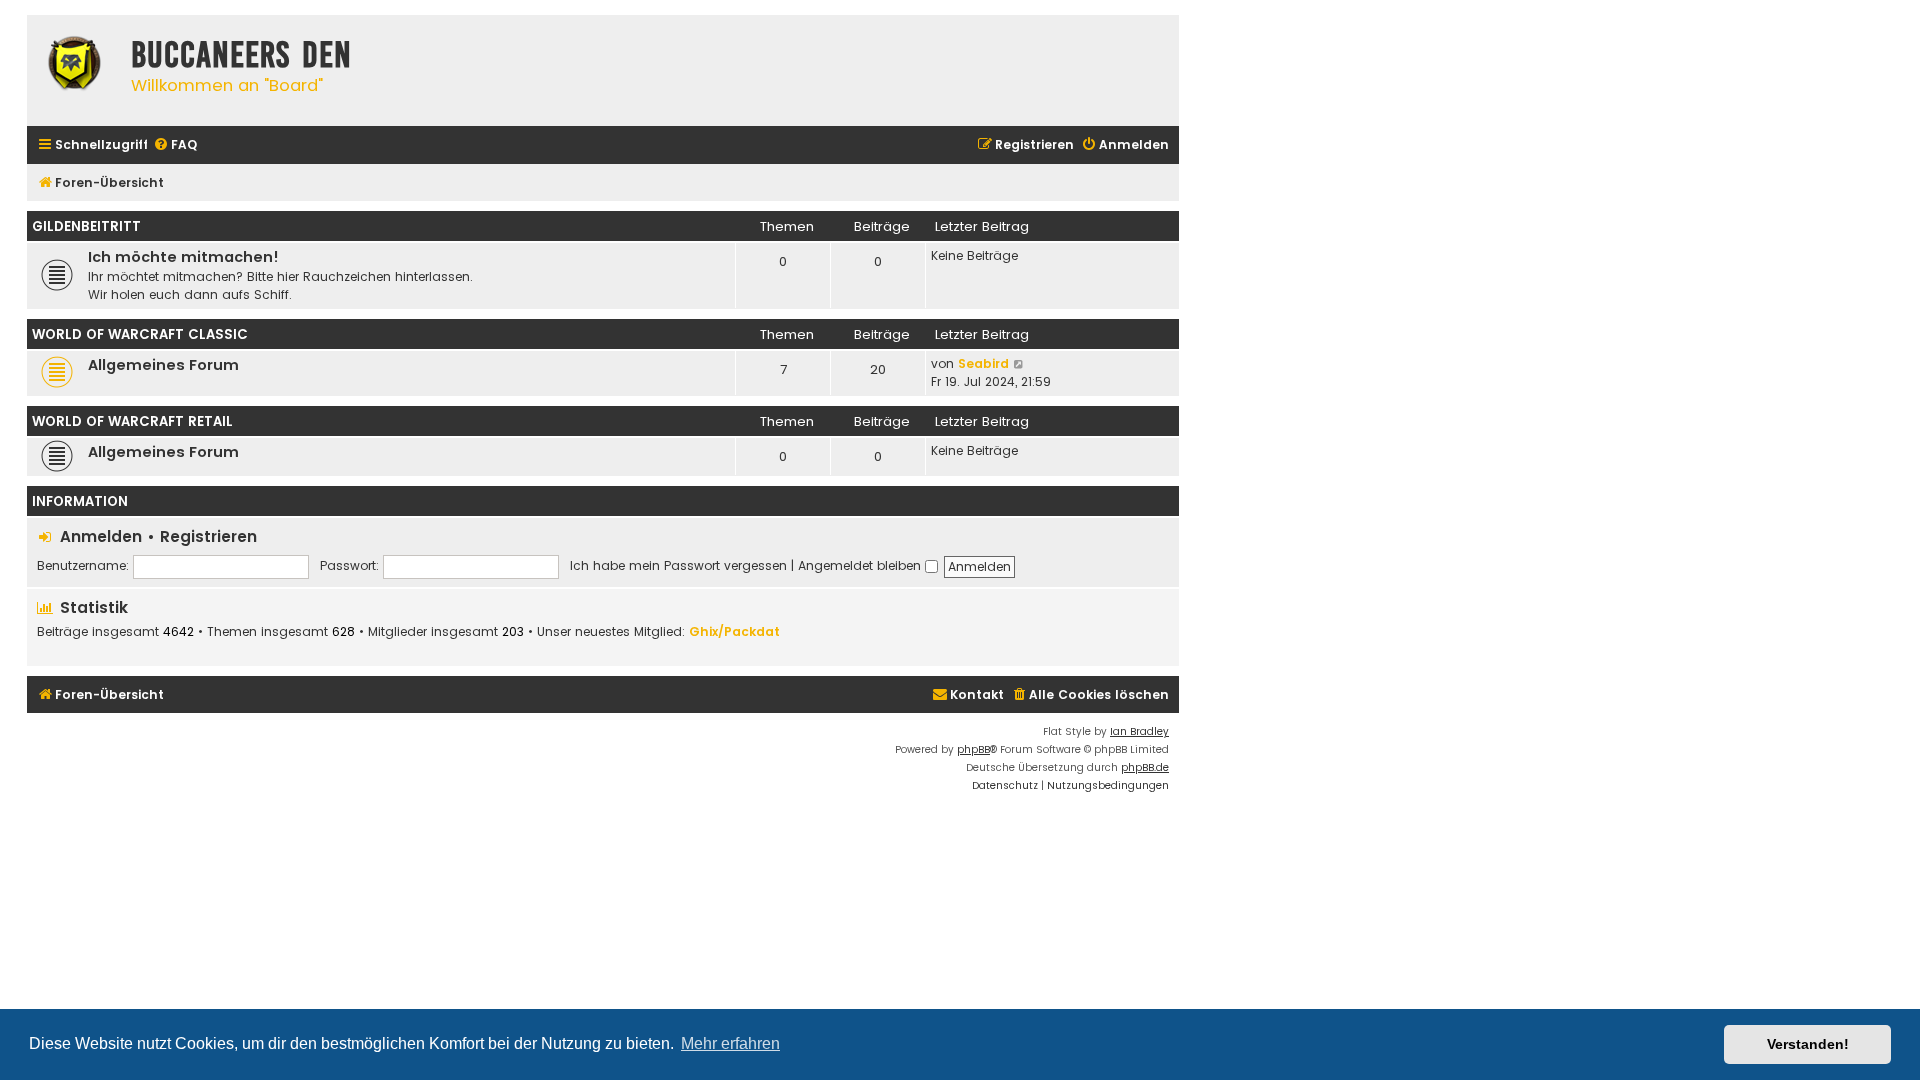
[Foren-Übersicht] (74, 66)
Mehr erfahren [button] (730, 1043)
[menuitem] (175, 145)
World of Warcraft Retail (132, 421)
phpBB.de (1145, 767)
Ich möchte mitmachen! (183, 257)
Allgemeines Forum (163, 365)
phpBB (973, 749)
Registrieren (208, 536)
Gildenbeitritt (86, 226)
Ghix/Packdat (734, 631)
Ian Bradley (1139, 731)
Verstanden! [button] (1808, 1044)
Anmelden (101, 536)
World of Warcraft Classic (140, 334)
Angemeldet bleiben (861, 565)
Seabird (983, 363)
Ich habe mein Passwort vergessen (678, 565)
